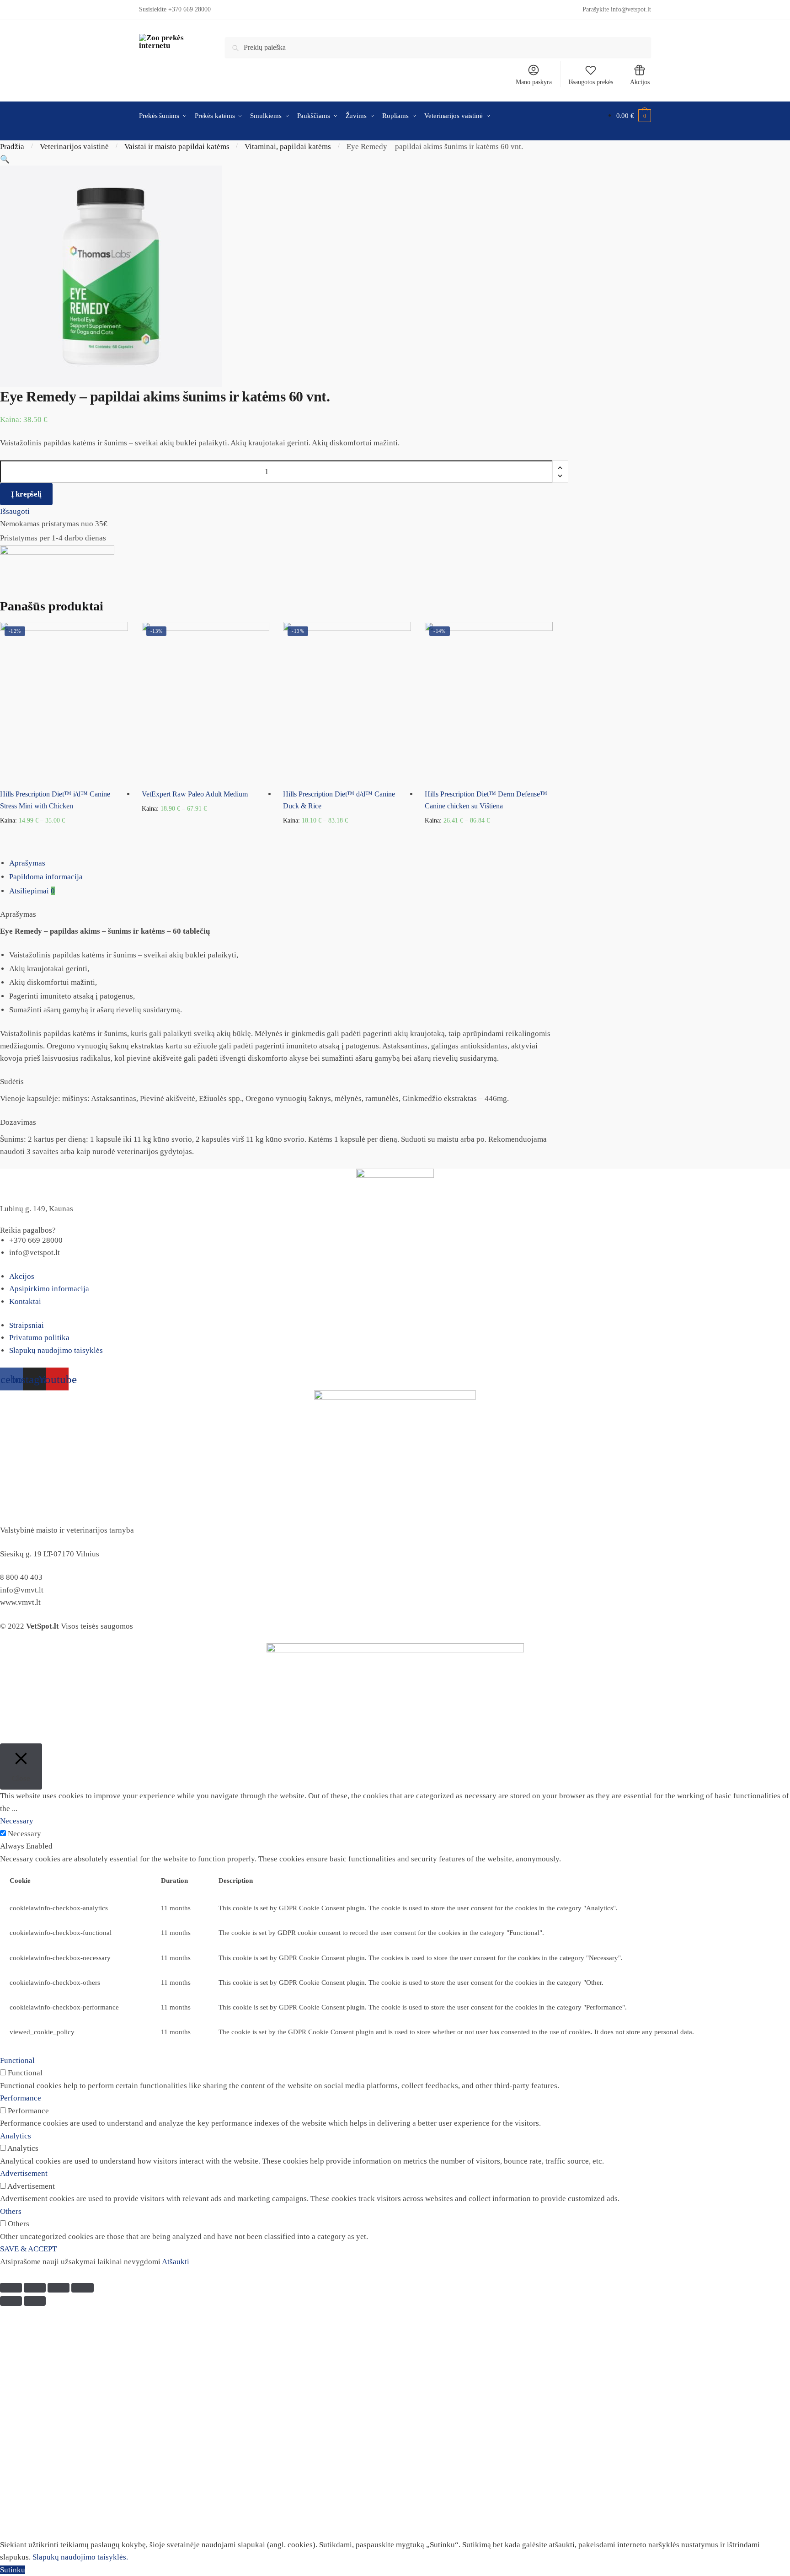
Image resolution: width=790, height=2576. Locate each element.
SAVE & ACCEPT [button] (28, 2249)
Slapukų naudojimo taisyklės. (80, 2557)
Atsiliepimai (32, 891)
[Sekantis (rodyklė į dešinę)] (35, 2301)
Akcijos (640, 82)
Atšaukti (176, 2262)
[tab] (400, 863)
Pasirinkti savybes (64, 835)
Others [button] (11, 2211)
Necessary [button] (17, 1821)
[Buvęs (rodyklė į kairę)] (11, 2301)
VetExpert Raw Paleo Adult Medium (195, 794)
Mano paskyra (534, 82)
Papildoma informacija (46, 877)
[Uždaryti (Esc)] (11, 2288)
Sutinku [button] (13, 2570)
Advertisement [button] (24, 2173)
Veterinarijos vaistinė (74, 147)
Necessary (24, 1834)
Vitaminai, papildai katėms (288, 147)
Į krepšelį (26, 494)
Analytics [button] (16, 2136)
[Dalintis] (35, 2288)
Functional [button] (17, 2060)
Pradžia (12, 147)
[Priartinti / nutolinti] (82, 2288)
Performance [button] (21, 2098)
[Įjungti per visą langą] (59, 2288)
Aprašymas (27, 863)
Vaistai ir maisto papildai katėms (177, 147)
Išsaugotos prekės (591, 82)
